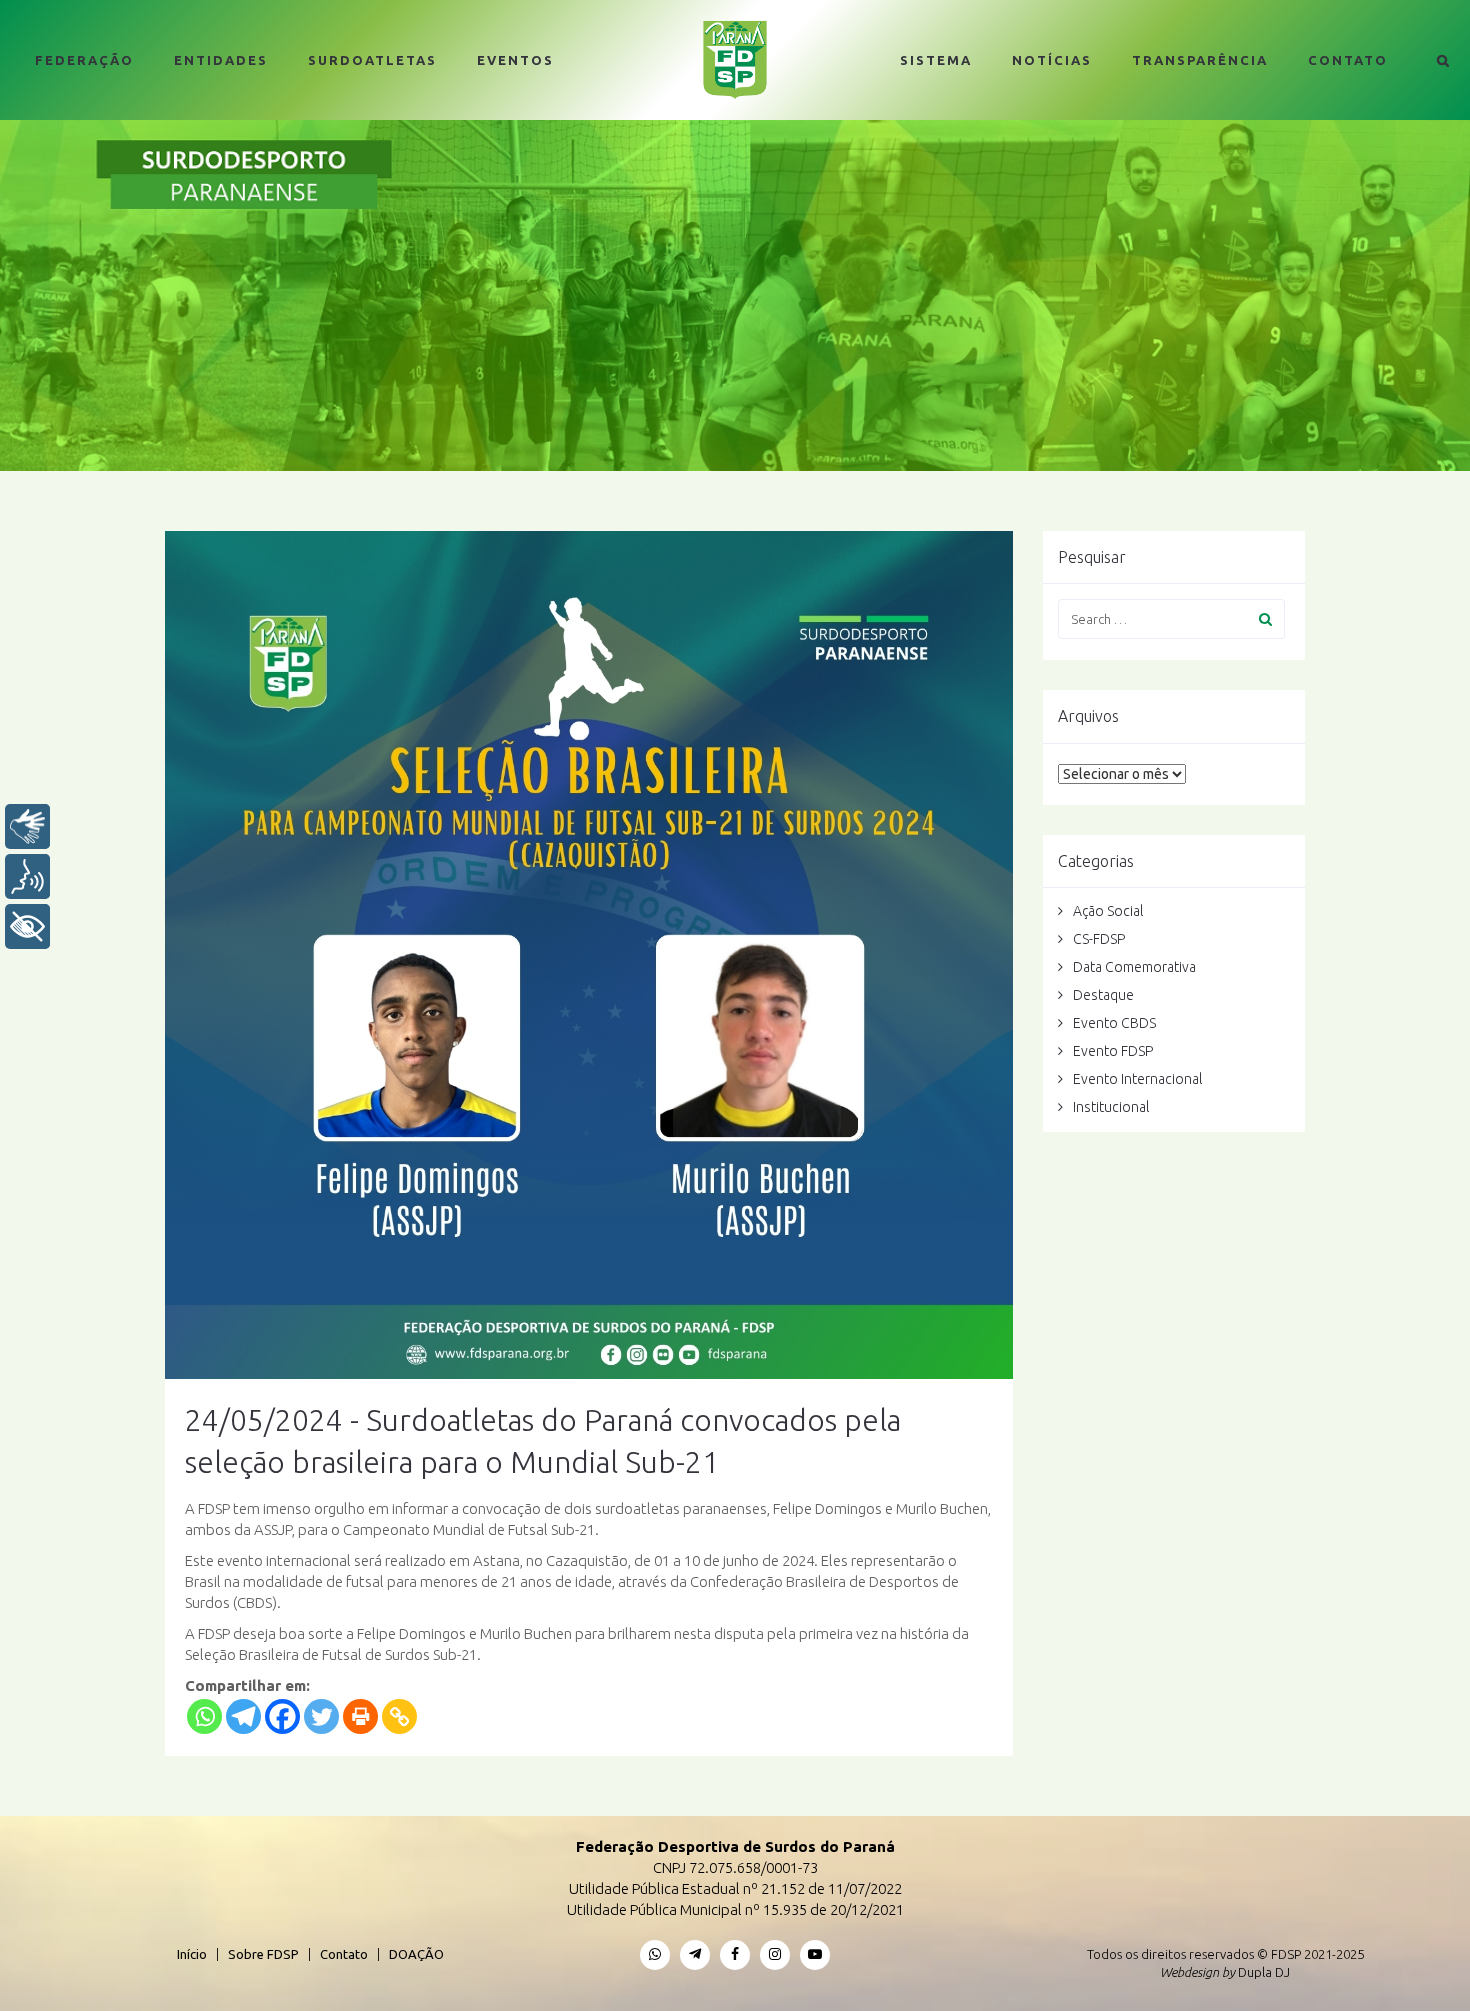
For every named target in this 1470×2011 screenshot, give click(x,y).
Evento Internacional (1137, 1079)
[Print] (360, 1716)
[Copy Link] (399, 1716)
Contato (1348, 60)
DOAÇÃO (416, 1954)
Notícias (1052, 60)
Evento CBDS (1114, 1023)
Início (192, 1954)
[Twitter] (321, 1716)
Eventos (515, 60)
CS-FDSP (1099, 939)
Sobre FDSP (263, 1954)
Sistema (936, 60)
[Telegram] (243, 1716)
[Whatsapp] (204, 1716)
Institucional (1111, 1107)
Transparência (1200, 60)
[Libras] (27, 826)
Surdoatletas (372, 60)
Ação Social (1108, 911)
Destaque (1103, 995)
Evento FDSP (1113, 1051)
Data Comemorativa (1134, 967)
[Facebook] (282, 1716)
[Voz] (27, 876)
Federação (84, 60)
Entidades (221, 60)
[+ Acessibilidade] (27, 926)
